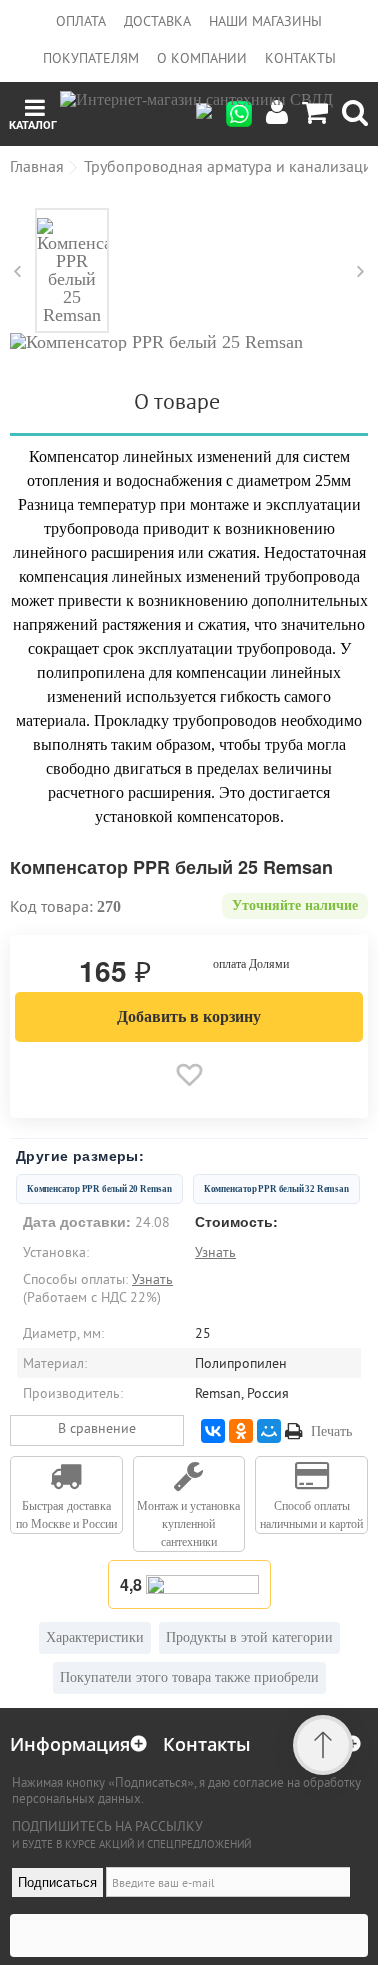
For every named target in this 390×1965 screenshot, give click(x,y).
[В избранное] (189, 1075)
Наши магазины (265, 21)
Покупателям (91, 58)
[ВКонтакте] (213, 1431)
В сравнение (97, 1428)
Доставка (157, 21)
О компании (202, 58)
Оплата (81, 21)
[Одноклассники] (241, 1431)
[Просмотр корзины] (315, 113)
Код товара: (51, 906)
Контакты (300, 58)
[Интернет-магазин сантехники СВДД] (196, 113)
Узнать (215, 1252)
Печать (331, 1431)
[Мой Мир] (269, 1431)
